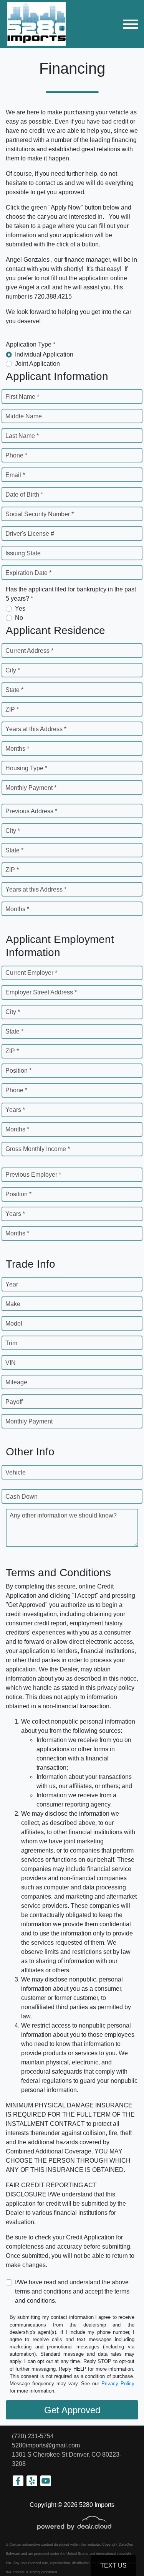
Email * (15, 475)
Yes (20, 608)
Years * (15, 1110)
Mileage (16, 1382)
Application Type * (31, 344)
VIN (11, 1363)
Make (13, 1304)
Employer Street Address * (41, 992)
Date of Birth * (24, 495)
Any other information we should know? (63, 1515)
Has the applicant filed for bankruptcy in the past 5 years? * (71, 594)
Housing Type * (26, 768)
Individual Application (44, 354)
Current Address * (29, 651)
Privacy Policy (118, 2384)
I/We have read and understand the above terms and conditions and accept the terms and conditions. (72, 2291)
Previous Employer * (33, 1175)
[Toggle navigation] (131, 24)
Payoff (14, 1402)
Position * (18, 1071)
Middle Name (24, 416)
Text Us (113, 2565)
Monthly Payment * (31, 788)
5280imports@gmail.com (46, 2445)
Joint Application (37, 364)
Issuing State (23, 553)
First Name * (22, 397)
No (19, 618)
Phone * (16, 455)
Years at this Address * (36, 729)
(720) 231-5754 (33, 2436)
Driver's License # (30, 534)
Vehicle (16, 1472)
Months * (17, 749)
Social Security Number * (40, 514)
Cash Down (22, 1497)
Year (12, 1284)
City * (13, 670)
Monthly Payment (29, 1421)
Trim (11, 1343)
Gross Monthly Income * (38, 1149)
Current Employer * (31, 973)
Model (14, 1324)
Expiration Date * (28, 573)
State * (14, 690)
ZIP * (12, 709)
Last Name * (22, 436)
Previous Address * (31, 811)
